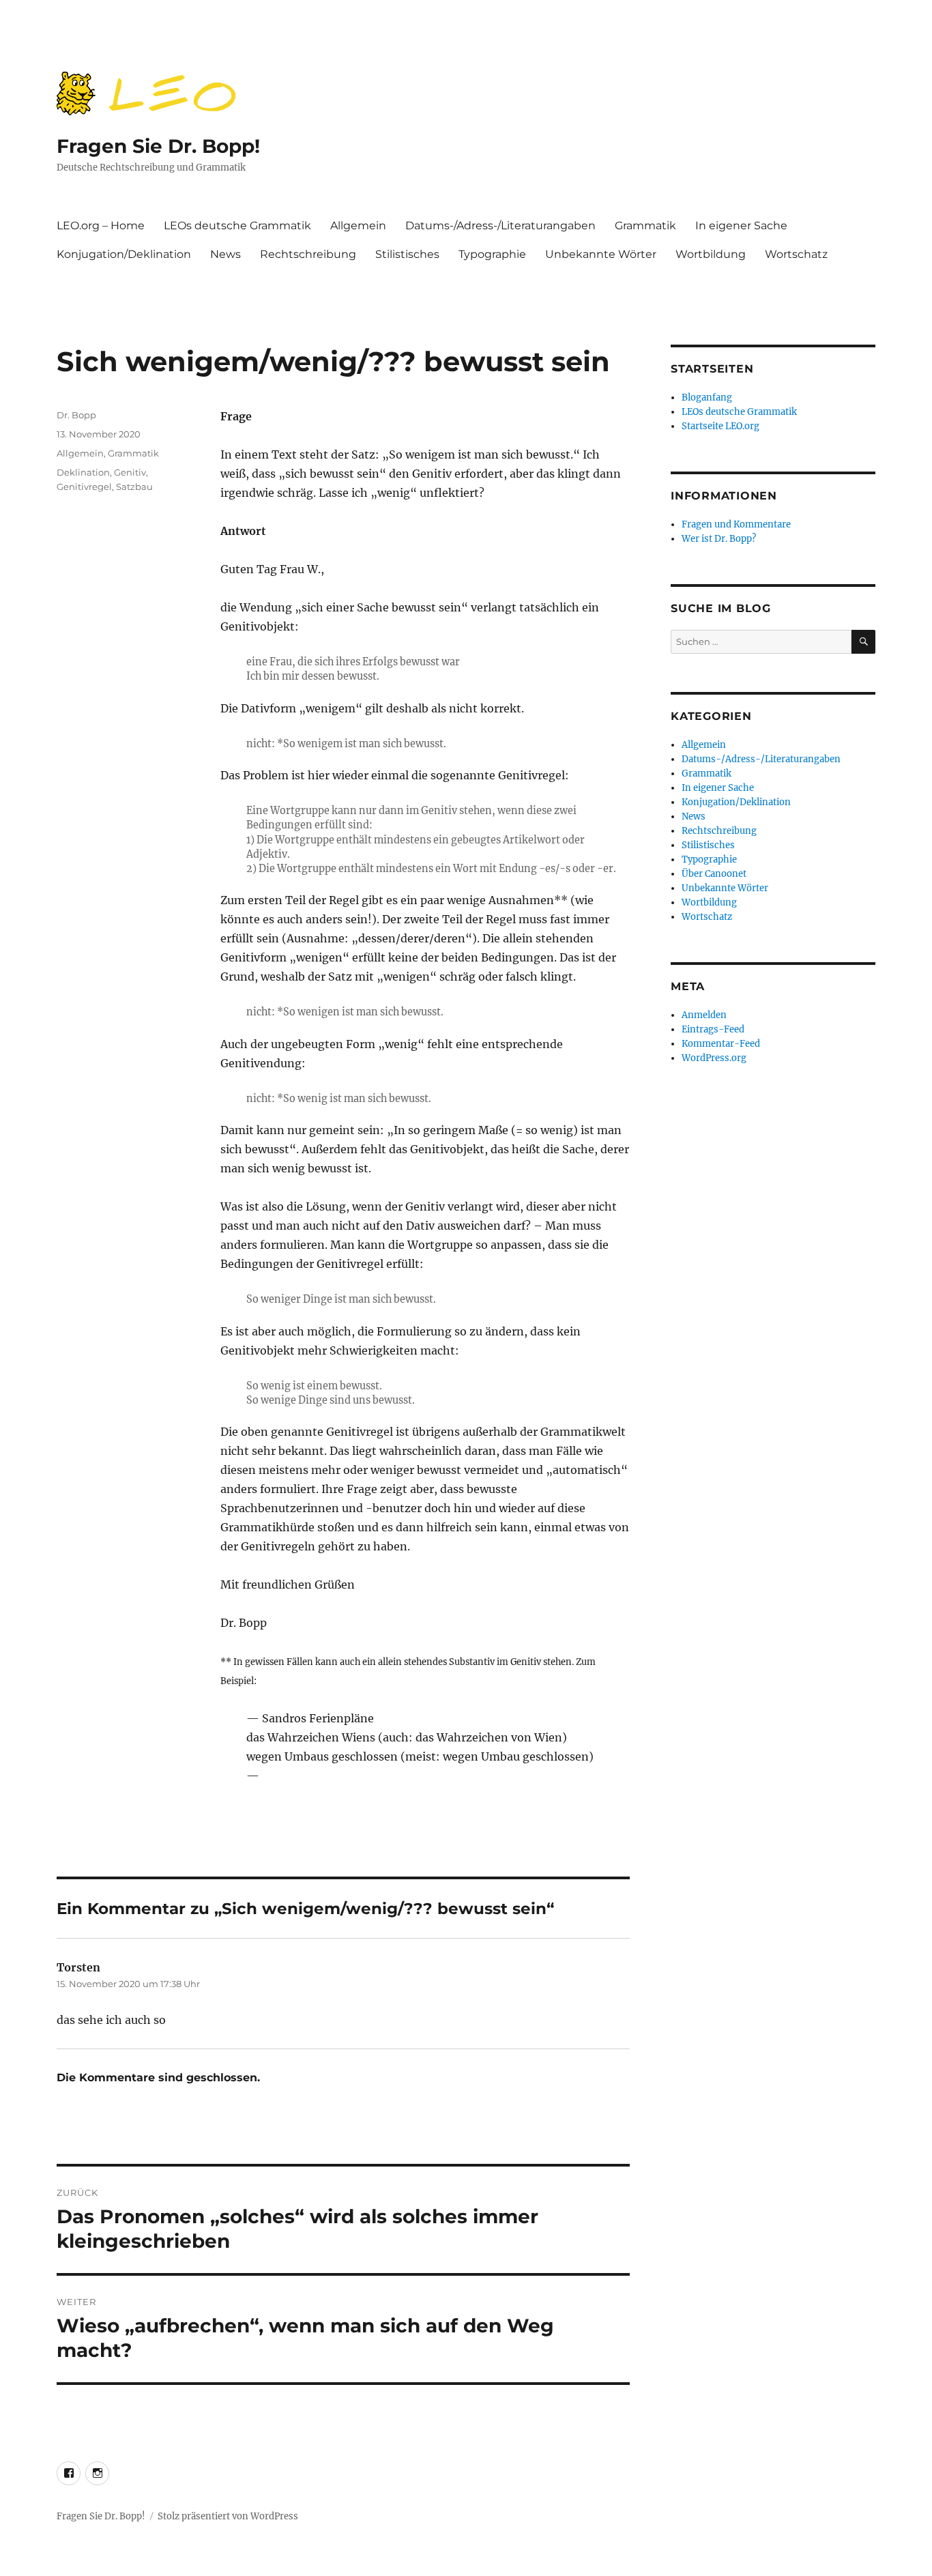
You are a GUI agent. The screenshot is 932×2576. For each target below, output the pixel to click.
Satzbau (134, 487)
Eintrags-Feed (713, 1029)
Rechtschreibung (308, 254)
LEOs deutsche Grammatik (237, 226)
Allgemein (358, 226)
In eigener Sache (741, 226)
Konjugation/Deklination (124, 254)
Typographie (492, 254)
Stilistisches (407, 254)
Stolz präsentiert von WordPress (228, 2516)
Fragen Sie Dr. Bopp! (158, 146)
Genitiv (130, 472)
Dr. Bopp (76, 415)
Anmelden (704, 1015)
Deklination (83, 472)
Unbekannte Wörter (601, 254)
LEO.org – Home (101, 226)
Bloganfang (707, 397)
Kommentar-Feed (721, 1044)
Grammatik (645, 226)
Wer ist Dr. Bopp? (719, 539)
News (225, 254)
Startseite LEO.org (720, 426)
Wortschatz (796, 254)
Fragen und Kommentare (736, 524)
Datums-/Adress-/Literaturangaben (500, 226)
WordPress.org (714, 1058)
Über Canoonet (714, 874)
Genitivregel (84, 487)
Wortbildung (711, 254)
